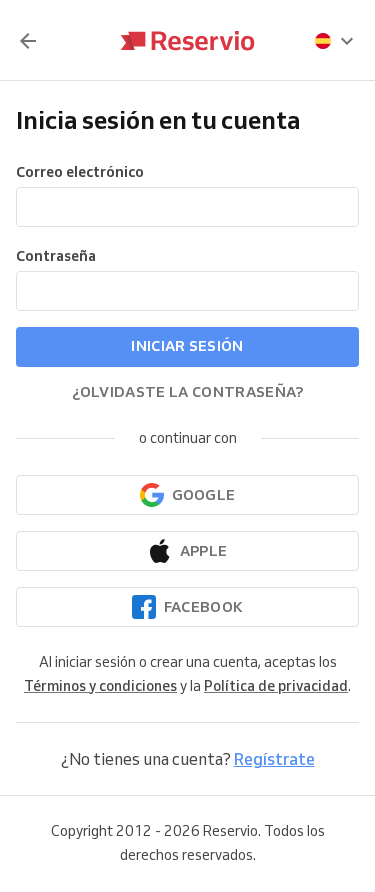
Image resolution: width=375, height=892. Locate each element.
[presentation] (335, 41)
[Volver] (28, 41)
